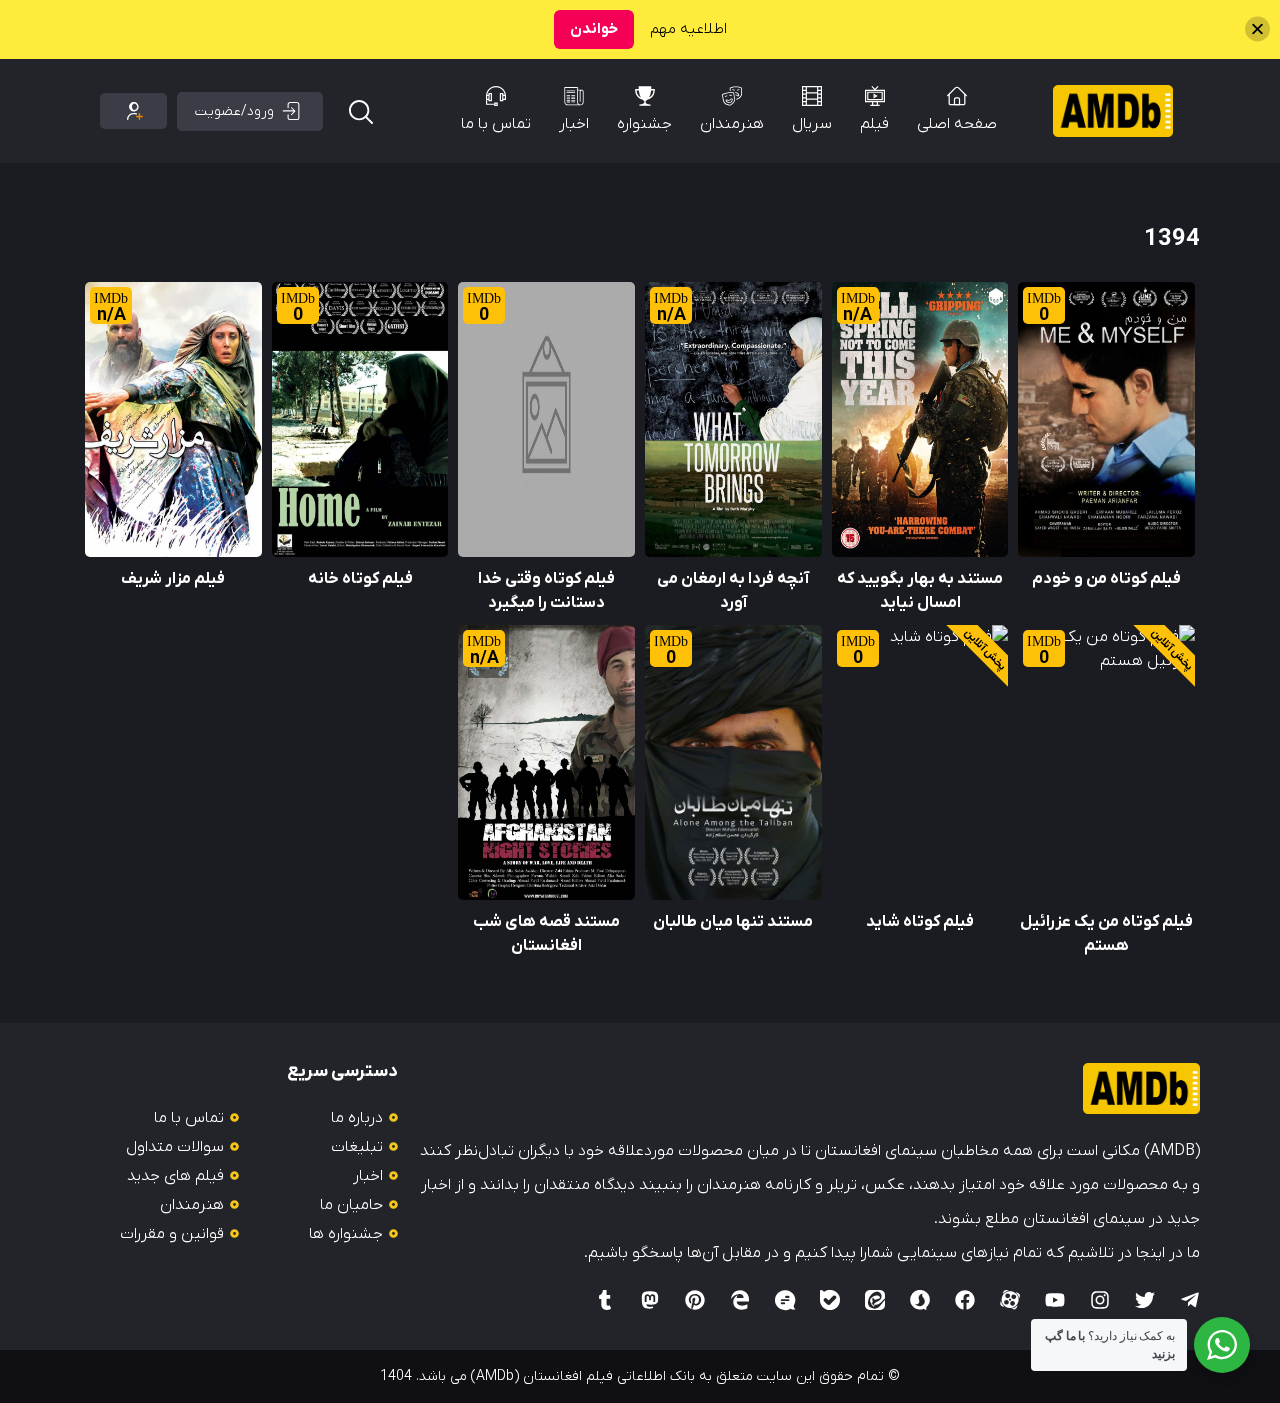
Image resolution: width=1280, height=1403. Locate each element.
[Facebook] (965, 1300)
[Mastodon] (650, 1300)
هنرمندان (732, 124)
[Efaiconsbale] (830, 1300)
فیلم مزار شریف (173, 579)
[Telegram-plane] (1190, 1300)
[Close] (1257, 29)
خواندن (594, 29)
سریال (812, 124)
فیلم (874, 124)
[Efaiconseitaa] (875, 1300)
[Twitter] (1145, 1300)
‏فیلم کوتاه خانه (360, 579)
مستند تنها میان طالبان (733, 922)
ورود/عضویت (234, 111)
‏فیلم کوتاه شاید (920, 922)
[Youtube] (1055, 1300)
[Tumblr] (605, 1300)
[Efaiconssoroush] (920, 1300)
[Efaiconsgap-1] (785, 1300)
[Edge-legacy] (740, 1300)
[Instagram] (1100, 1300)
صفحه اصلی (957, 124)
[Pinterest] (695, 1300)
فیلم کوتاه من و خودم (1106, 579)
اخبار (574, 124)
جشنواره (644, 124)
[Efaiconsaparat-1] (1010, 1300)
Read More (1156, 294)
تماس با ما (496, 124)
